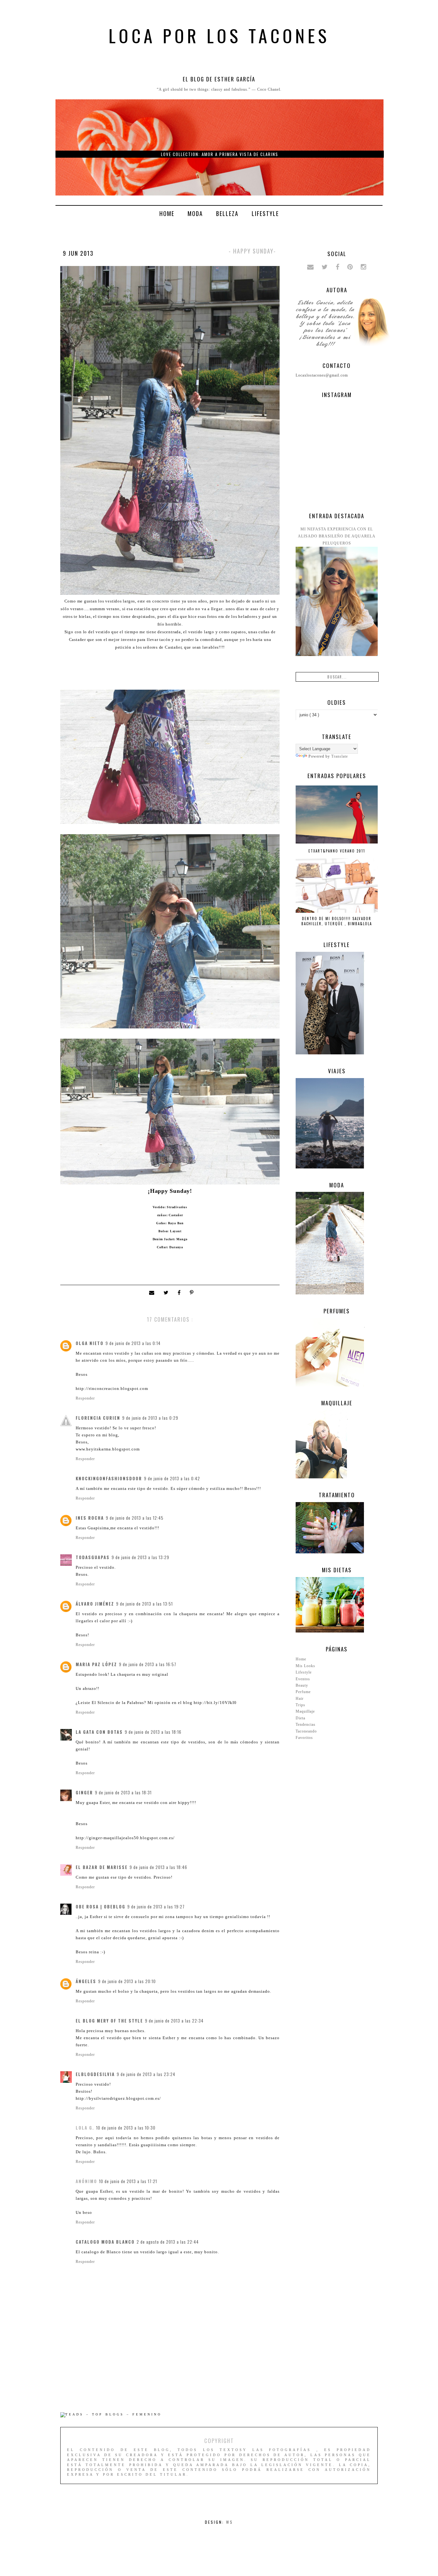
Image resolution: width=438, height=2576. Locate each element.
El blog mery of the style (109, 2021)
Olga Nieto (90, 1343)
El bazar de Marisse (102, 1867)
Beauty (302, 1685)
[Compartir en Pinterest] (192, 1293)
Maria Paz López (96, 1664)
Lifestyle (265, 213)
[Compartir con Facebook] (181, 1293)
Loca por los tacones (219, 35)
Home (167, 213)
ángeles (86, 1981)
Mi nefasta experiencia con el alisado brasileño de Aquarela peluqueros (337, 536)
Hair (300, 1699)
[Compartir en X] (167, 1293)
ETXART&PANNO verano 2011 (337, 851)
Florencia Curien (98, 1418)
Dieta (300, 1718)
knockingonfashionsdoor (109, 1478)
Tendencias (306, 1724)
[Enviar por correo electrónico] (153, 1293)
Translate (340, 756)
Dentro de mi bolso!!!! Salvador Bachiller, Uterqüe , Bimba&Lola (337, 921)
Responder (85, 1398)
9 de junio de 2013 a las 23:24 (146, 2074)
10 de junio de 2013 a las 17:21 (128, 2181)
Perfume (303, 1692)
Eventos (303, 1679)
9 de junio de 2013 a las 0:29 (150, 1418)
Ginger (84, 1792)
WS (230, 2522)
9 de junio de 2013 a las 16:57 (148, 1664)
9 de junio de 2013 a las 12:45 (135, 1518)
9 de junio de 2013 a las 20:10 (127, 1981)
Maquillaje (305, 1711)
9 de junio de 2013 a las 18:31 (123, 1792)
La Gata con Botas (99, 1732)
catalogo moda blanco (105, 2242)
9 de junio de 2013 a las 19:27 (156, 1907)
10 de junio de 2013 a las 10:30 (126, 2128)
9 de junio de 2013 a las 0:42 (172, 1478)
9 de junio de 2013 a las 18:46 (158, 1867)
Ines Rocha (90, 1518)
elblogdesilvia (95, 2074)
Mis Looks (305, 1666)
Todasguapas (93, 1557)
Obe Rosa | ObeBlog (101, 1907)
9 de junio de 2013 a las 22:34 (174, 2021)
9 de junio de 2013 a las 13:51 (144, 1604)
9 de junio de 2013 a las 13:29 (140, 1557)
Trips (300, 1705)
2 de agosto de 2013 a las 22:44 (168, 2242)
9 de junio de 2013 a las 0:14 (133, 1343)
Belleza (227, 213)
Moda (195, 213)
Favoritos (304, 1738)
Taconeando (306, 1731)
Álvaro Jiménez (95, 1604)
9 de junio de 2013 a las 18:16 (153, 1732)
